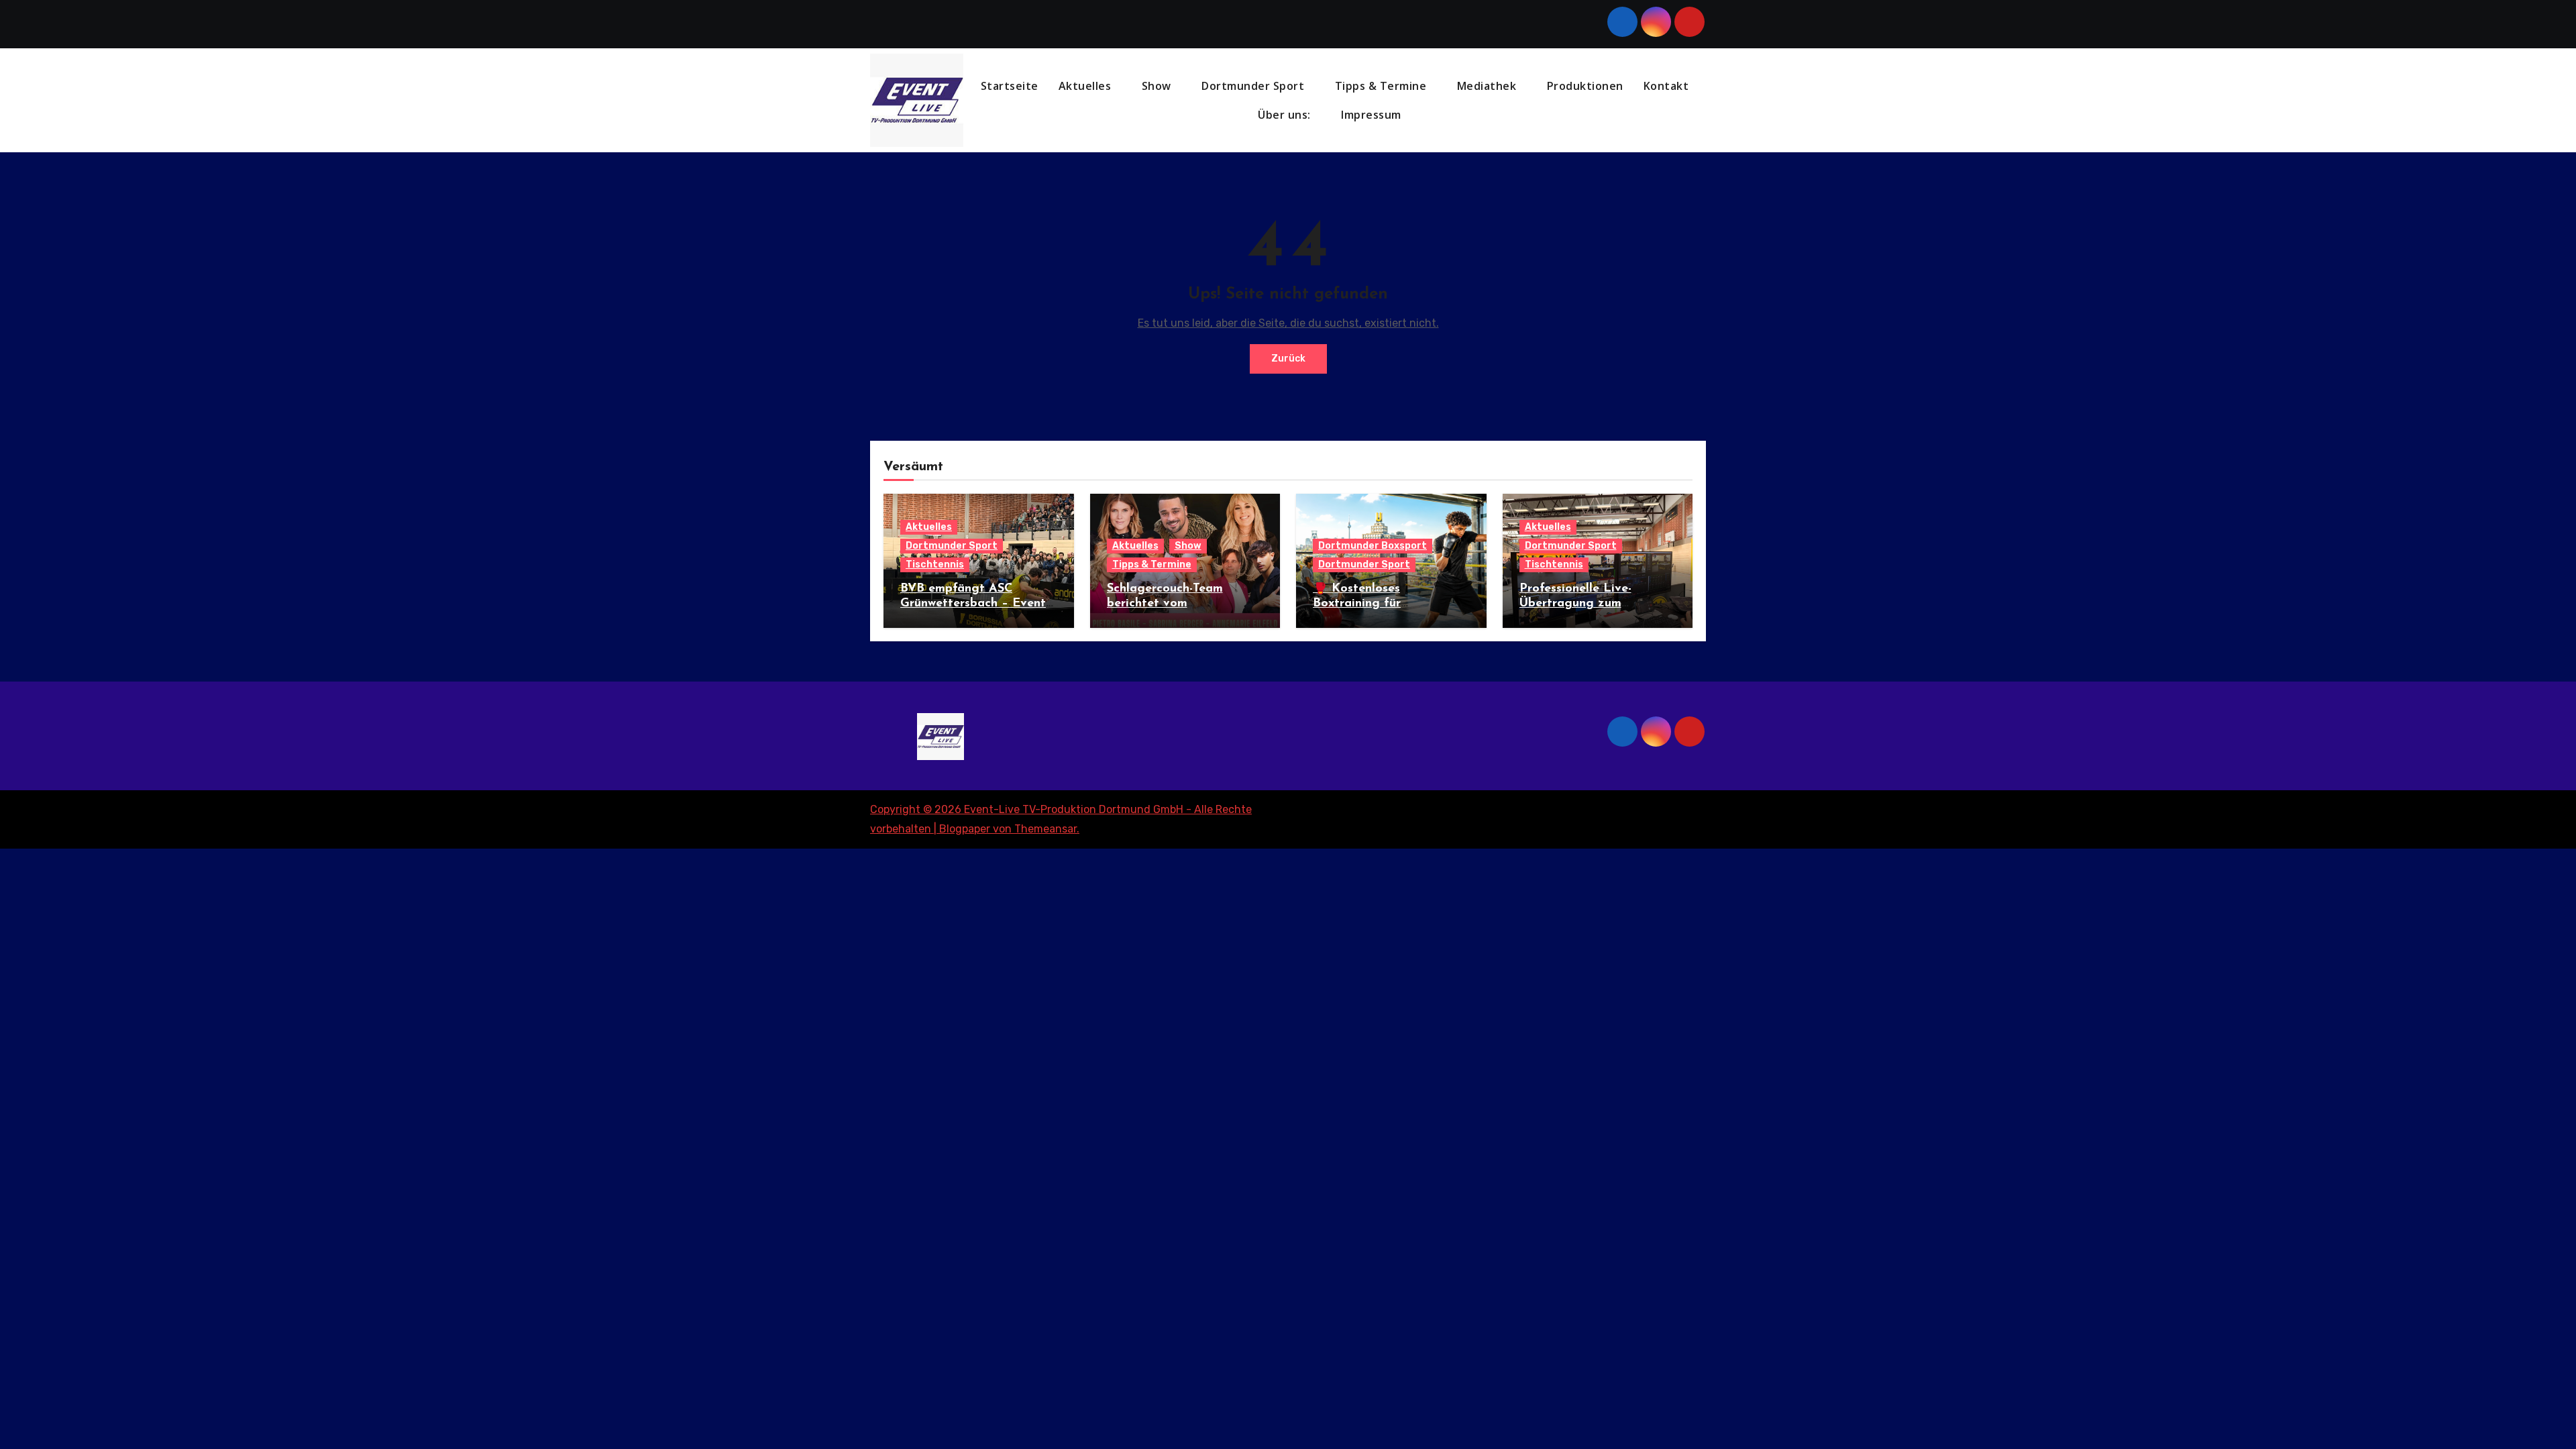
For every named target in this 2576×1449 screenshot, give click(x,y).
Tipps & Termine (1382, 86)
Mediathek (1488, 86)
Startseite (1010, 86)
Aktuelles (1086, 86)
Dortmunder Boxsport (1373, 546)
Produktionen (1585, 86)
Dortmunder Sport (1254, 86)
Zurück (1288, 359)
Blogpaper (965, 829)
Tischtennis (935, 565)
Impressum (1373, 115)
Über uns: (1286, 115)
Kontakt (1666, 86)
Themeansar (1045, 829)
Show (1158, 86)
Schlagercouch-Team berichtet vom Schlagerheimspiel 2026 (1175, 603)
